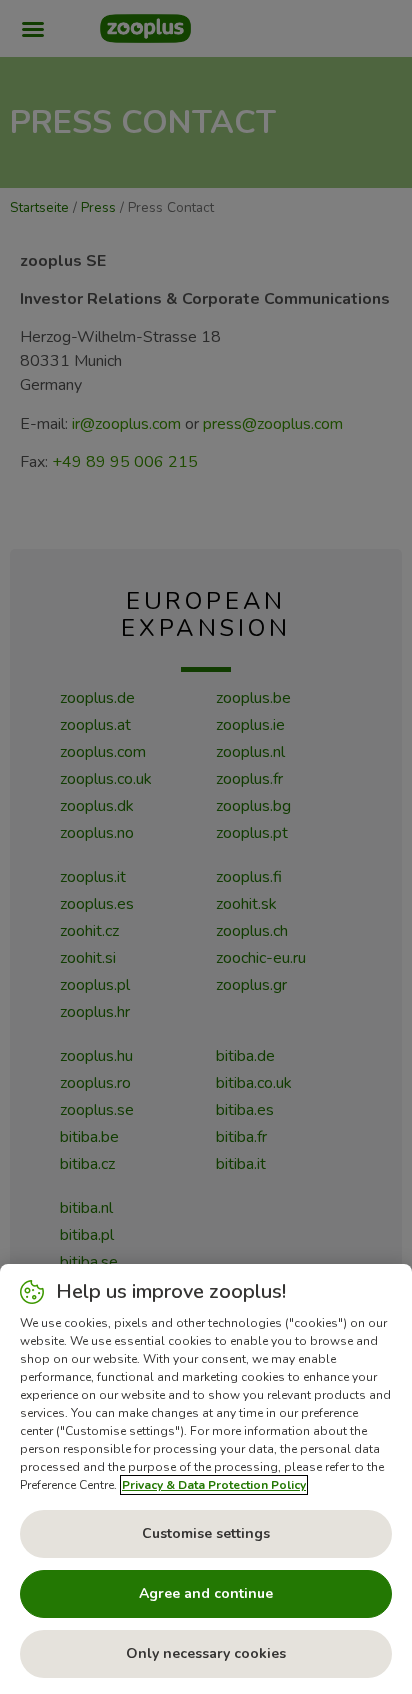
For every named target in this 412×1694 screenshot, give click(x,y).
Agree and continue (206, 1593)
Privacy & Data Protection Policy (214, 1485)
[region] (206, 1479)
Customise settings (206, 1533)
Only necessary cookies (206, 1653)
